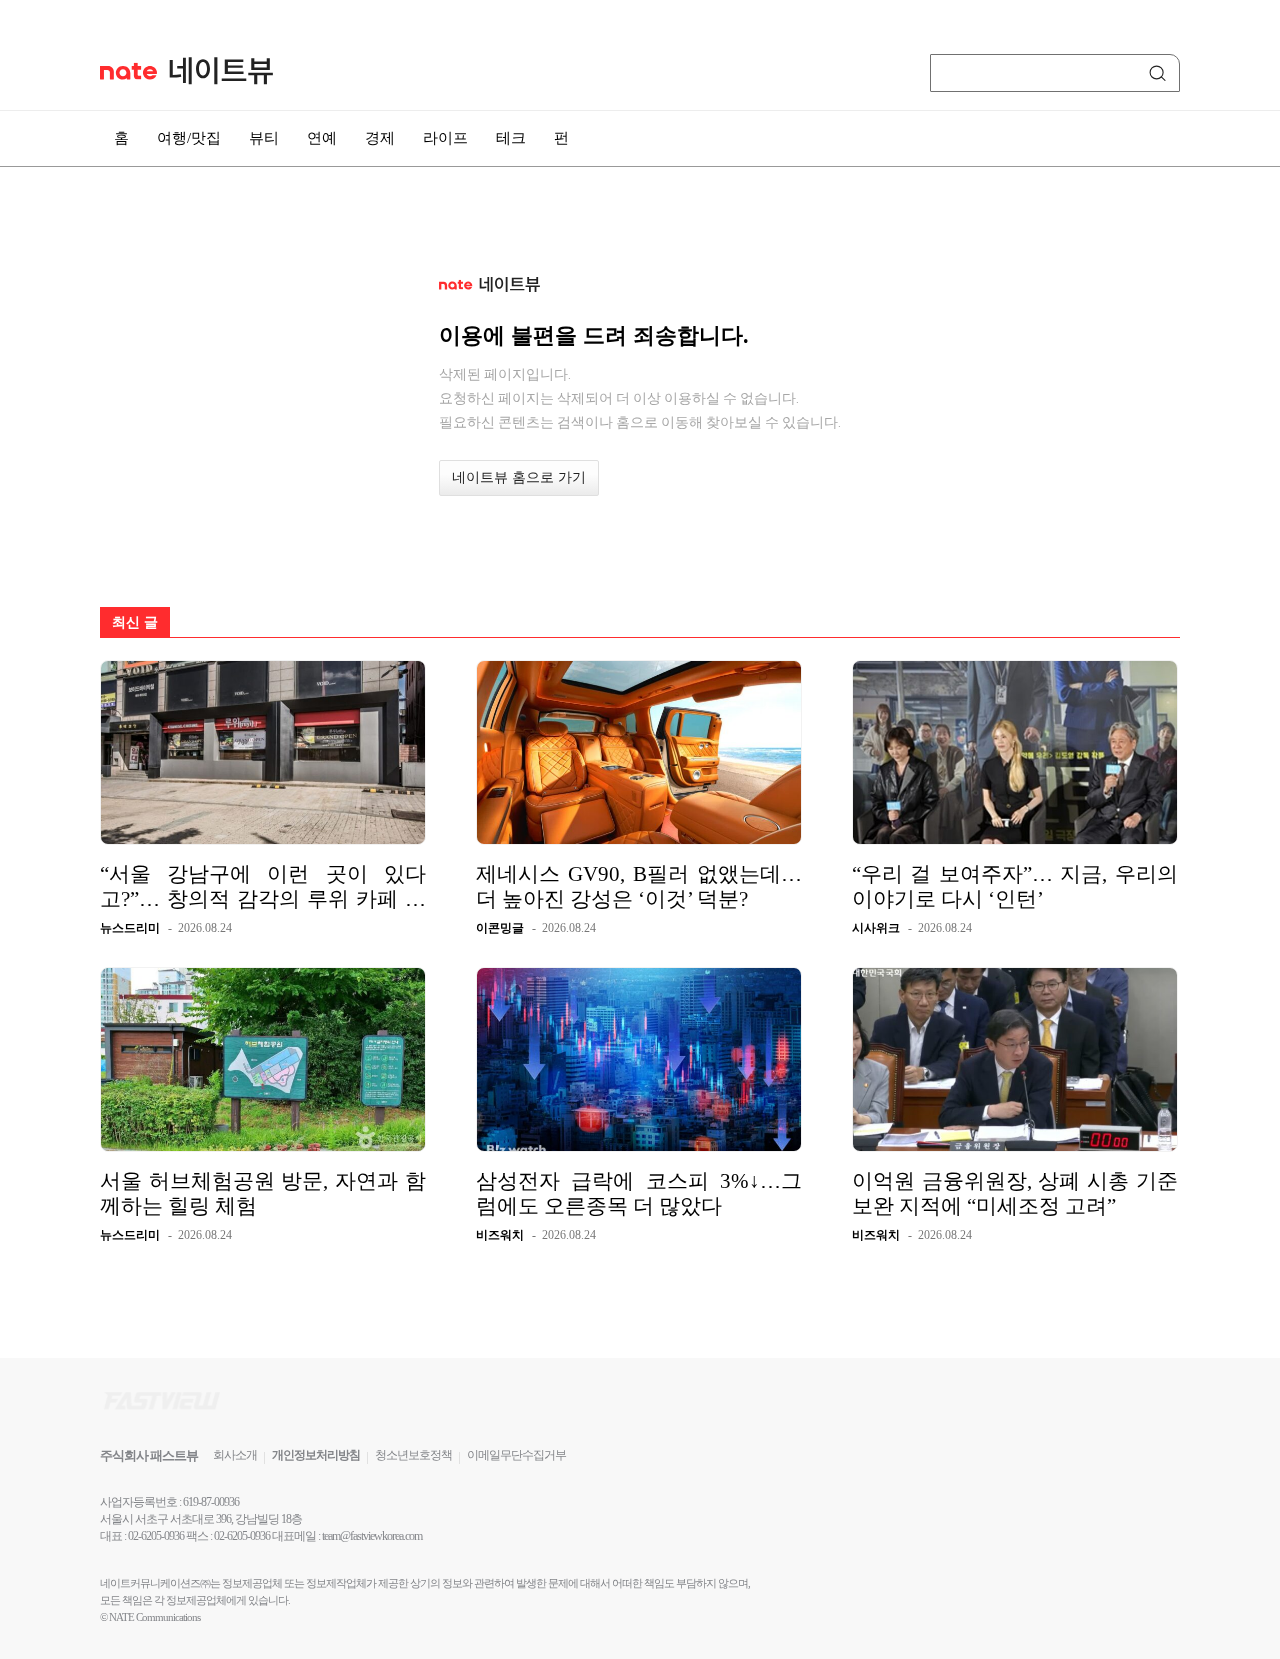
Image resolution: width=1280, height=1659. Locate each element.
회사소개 (235, 1455)
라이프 (445, 138)
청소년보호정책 (413, 1455)
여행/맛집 (189, 138)
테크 (511, 138)
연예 (322, 138)
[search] (1161, 73)
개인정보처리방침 (316, 1455)
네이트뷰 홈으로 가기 (519, 477)
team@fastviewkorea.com (372, 1536)
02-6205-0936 (156, 1536)
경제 (380, 138)
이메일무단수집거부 (516, 1455)
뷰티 (264, 138)
